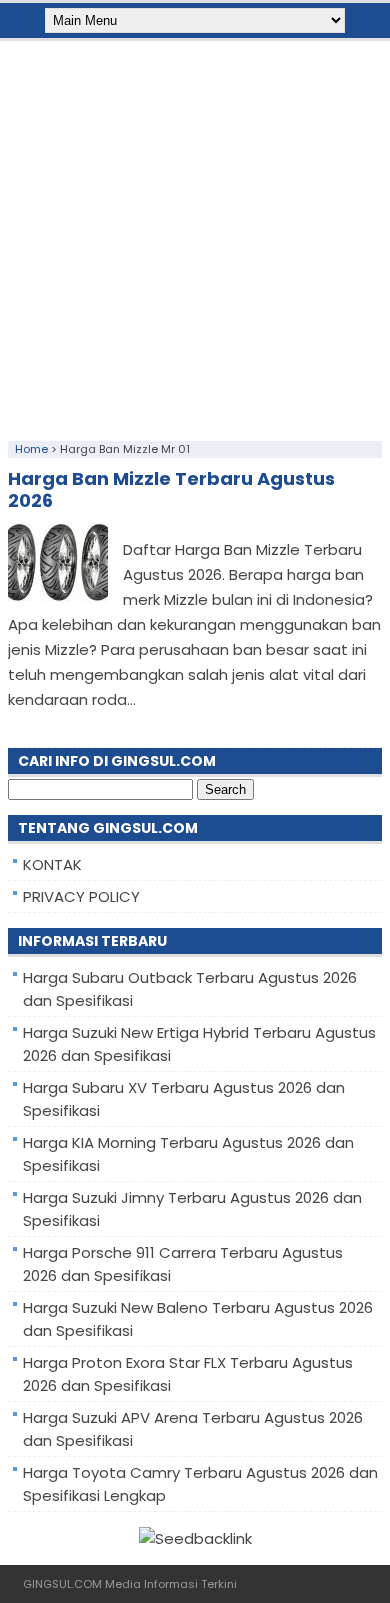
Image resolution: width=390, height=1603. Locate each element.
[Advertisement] (195, 236)
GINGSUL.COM (62, 1584)
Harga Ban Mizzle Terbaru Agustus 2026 (171, 489)
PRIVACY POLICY (81, 896)
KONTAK (52, 864)
